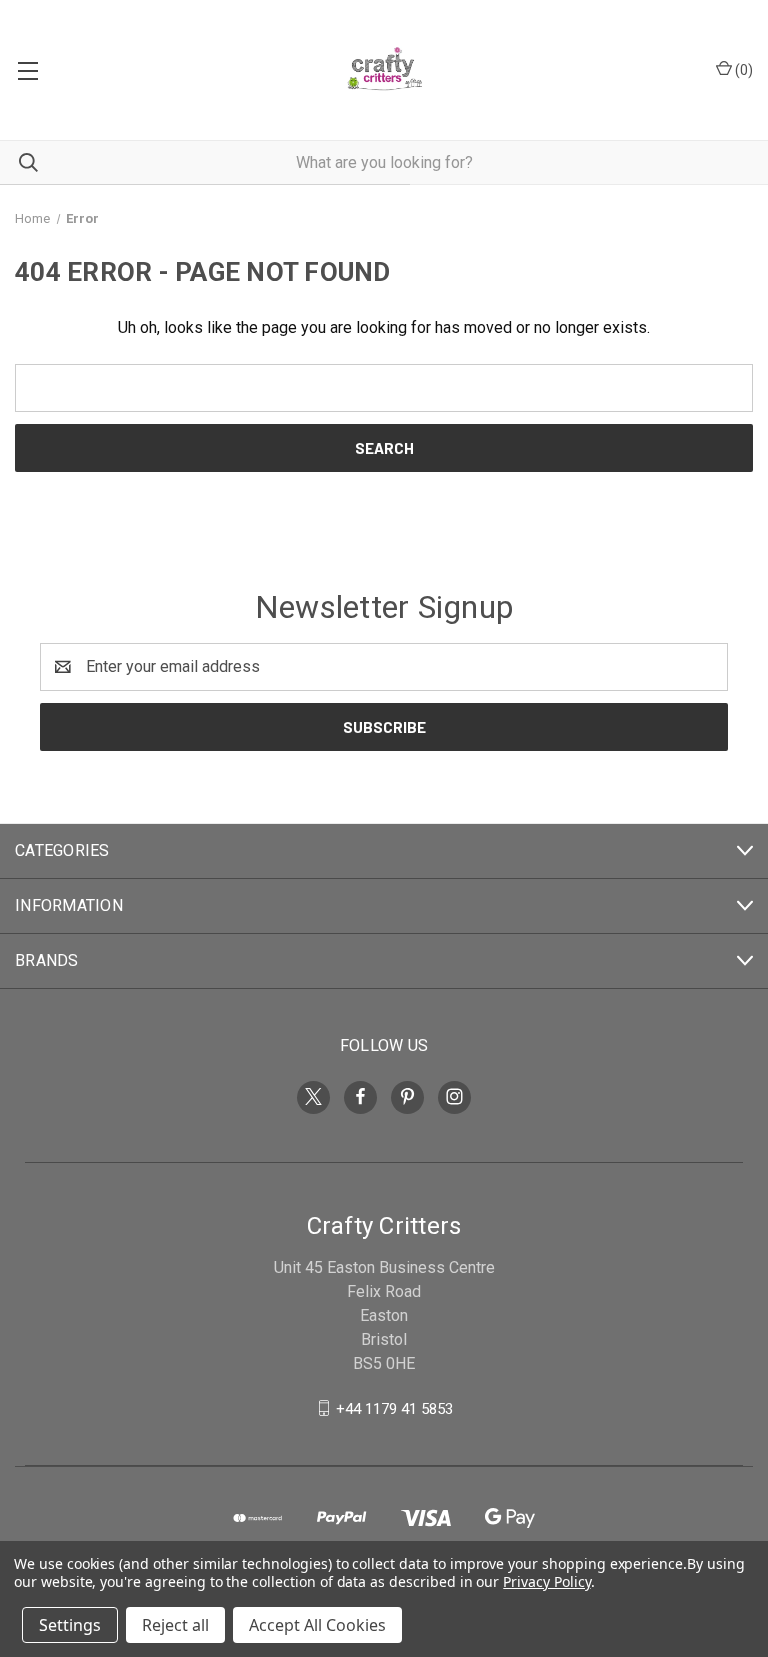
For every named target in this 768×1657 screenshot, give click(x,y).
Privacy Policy (546, 1581)
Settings (70, 1625)
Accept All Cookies (317, 1625)
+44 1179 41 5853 (394, 1408)
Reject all (175, 1625)
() (742, 70)
